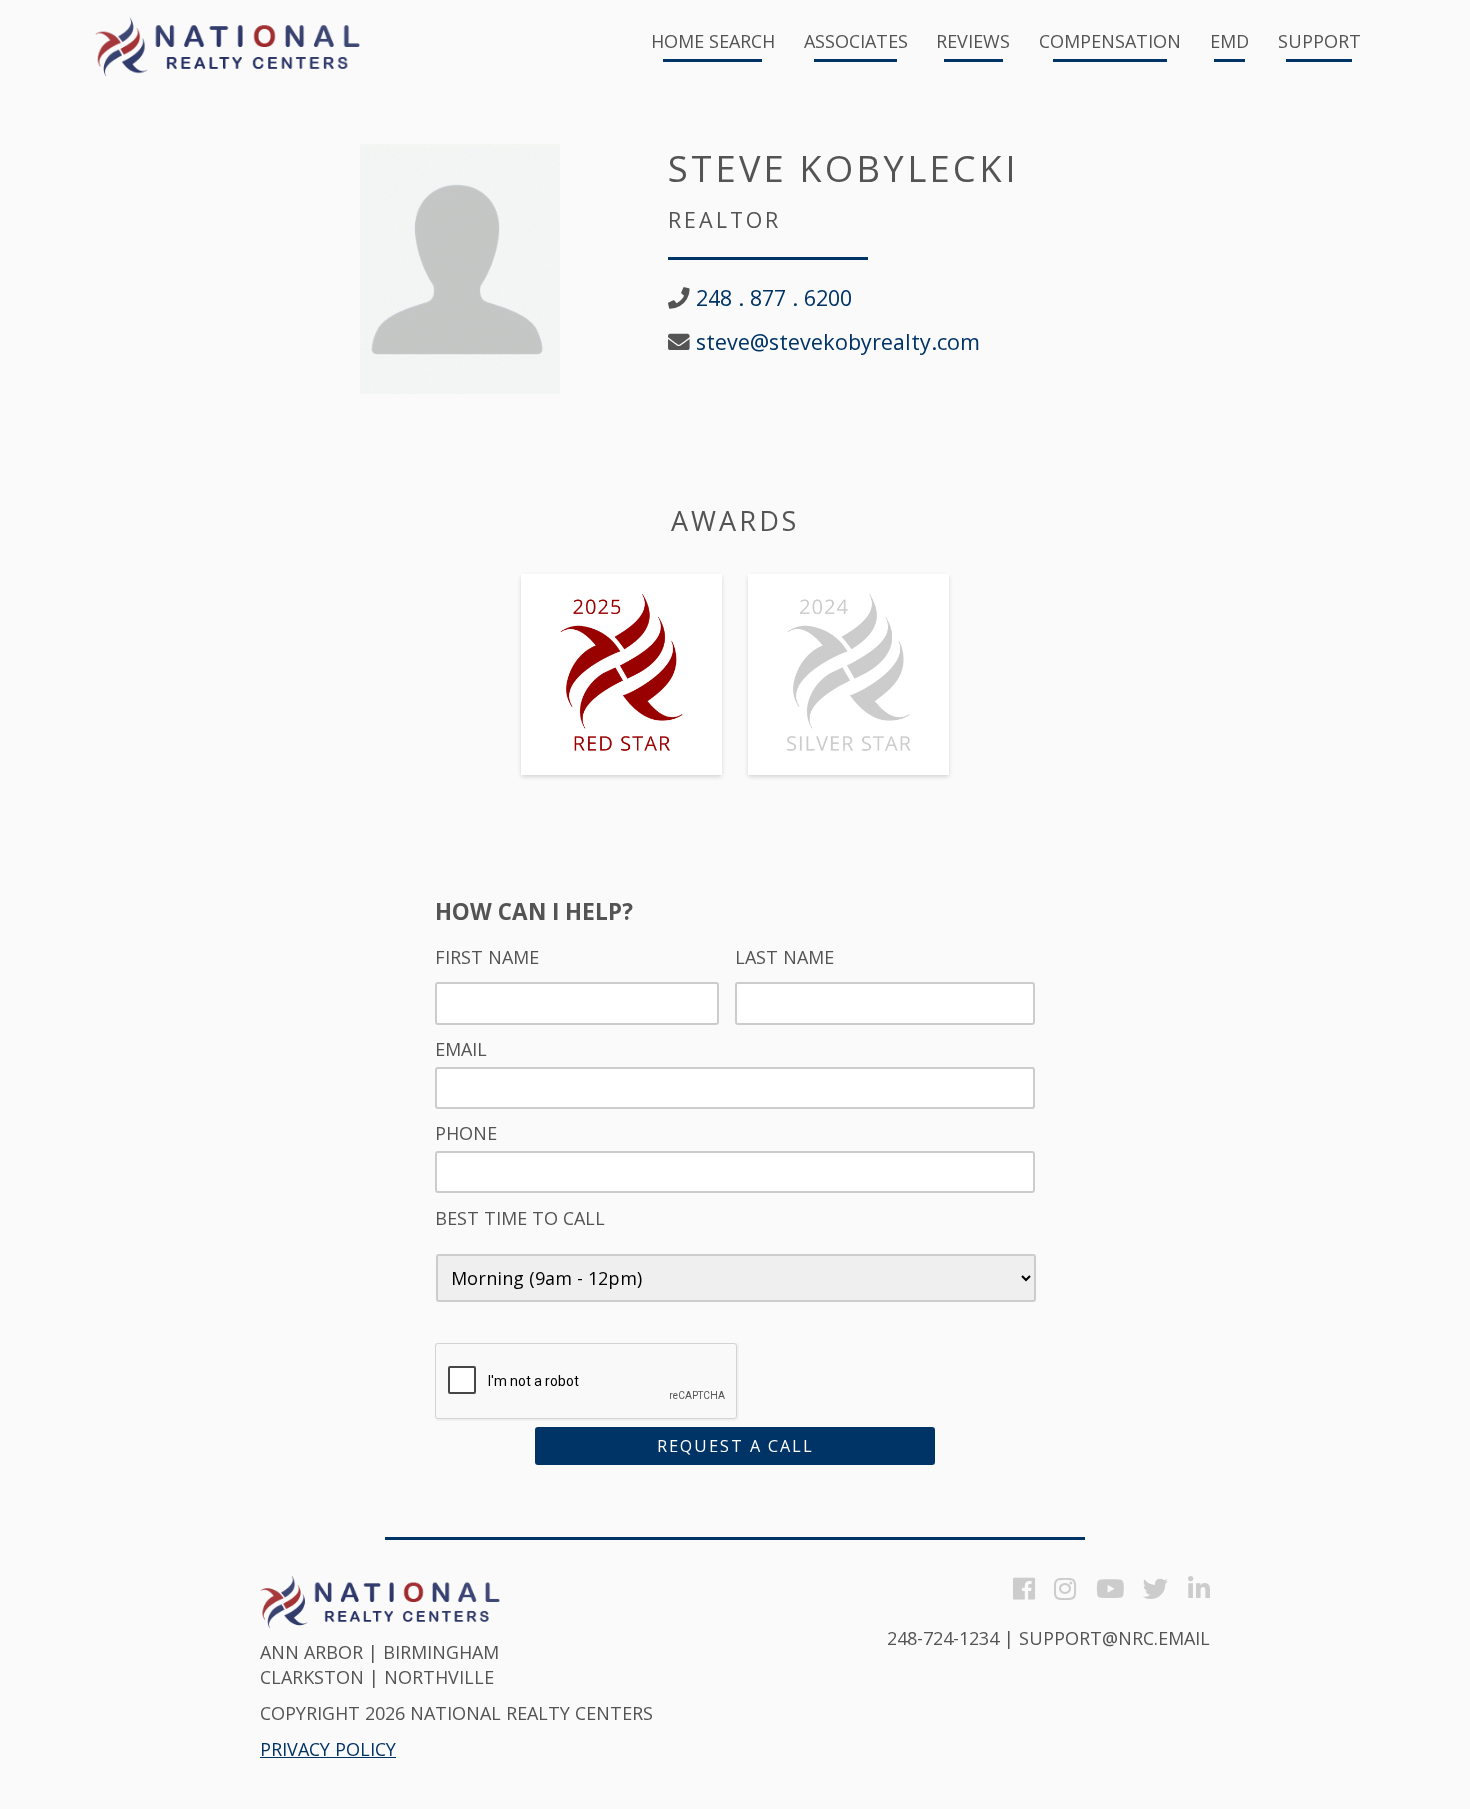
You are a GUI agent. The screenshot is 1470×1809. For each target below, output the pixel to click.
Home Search (713, 42)
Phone (466, 1133)
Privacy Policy (328, 1749)
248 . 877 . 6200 (774, 298)
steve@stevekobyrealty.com (838, 342)
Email (461, 1049)
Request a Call (735, 1446)
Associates (856, 42)
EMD (1229, 42)
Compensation (1110, 42)
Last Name (784, 957)
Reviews (973, 42)
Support (1319, 42)
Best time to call (520, 1218)
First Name (487, 957)
